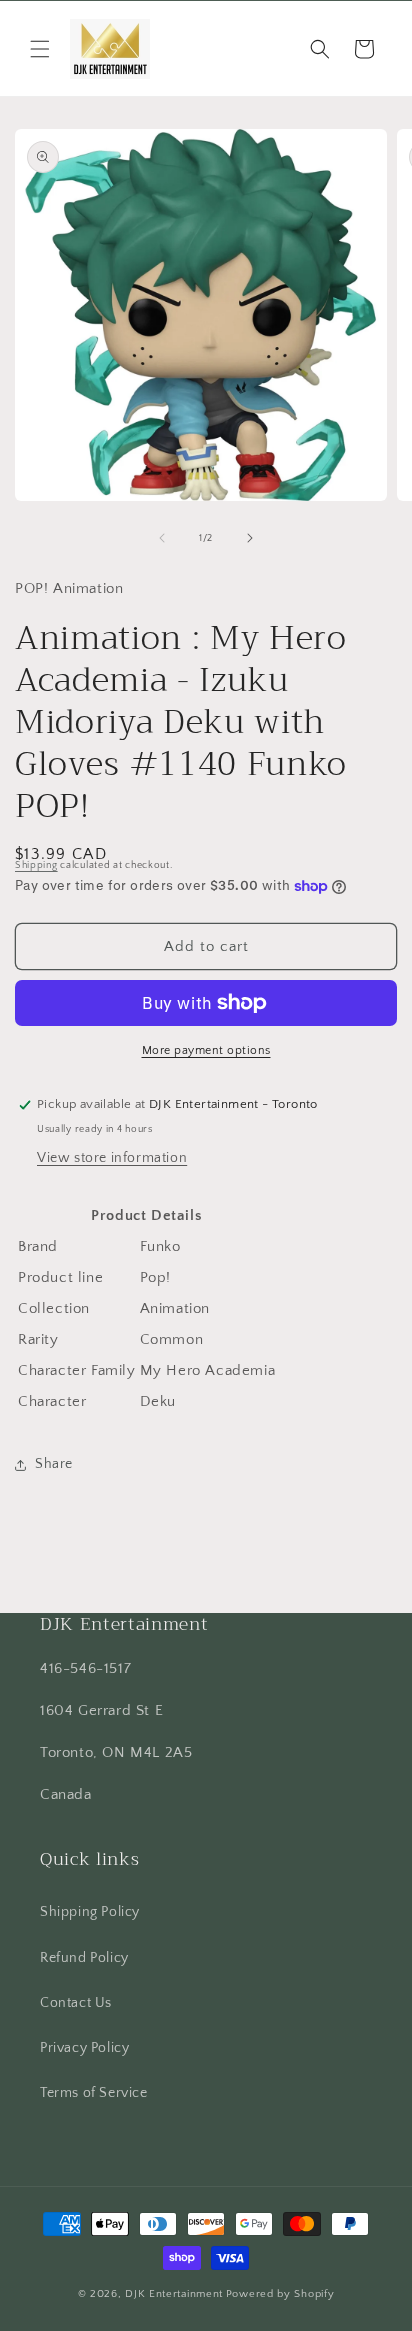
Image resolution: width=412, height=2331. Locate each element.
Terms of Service (94, 2093)
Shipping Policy (90, 1912)
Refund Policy (84, 1958)
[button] (40, 49)
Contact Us (76, 2003)
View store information (112, 1158)
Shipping (36, 865)
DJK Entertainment (174, 2294)
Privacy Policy (84, 2048)
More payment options (206, 1050)
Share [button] (54, 1464)
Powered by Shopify (280, 2294)
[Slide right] (250, 538)
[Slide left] (162, 538)
